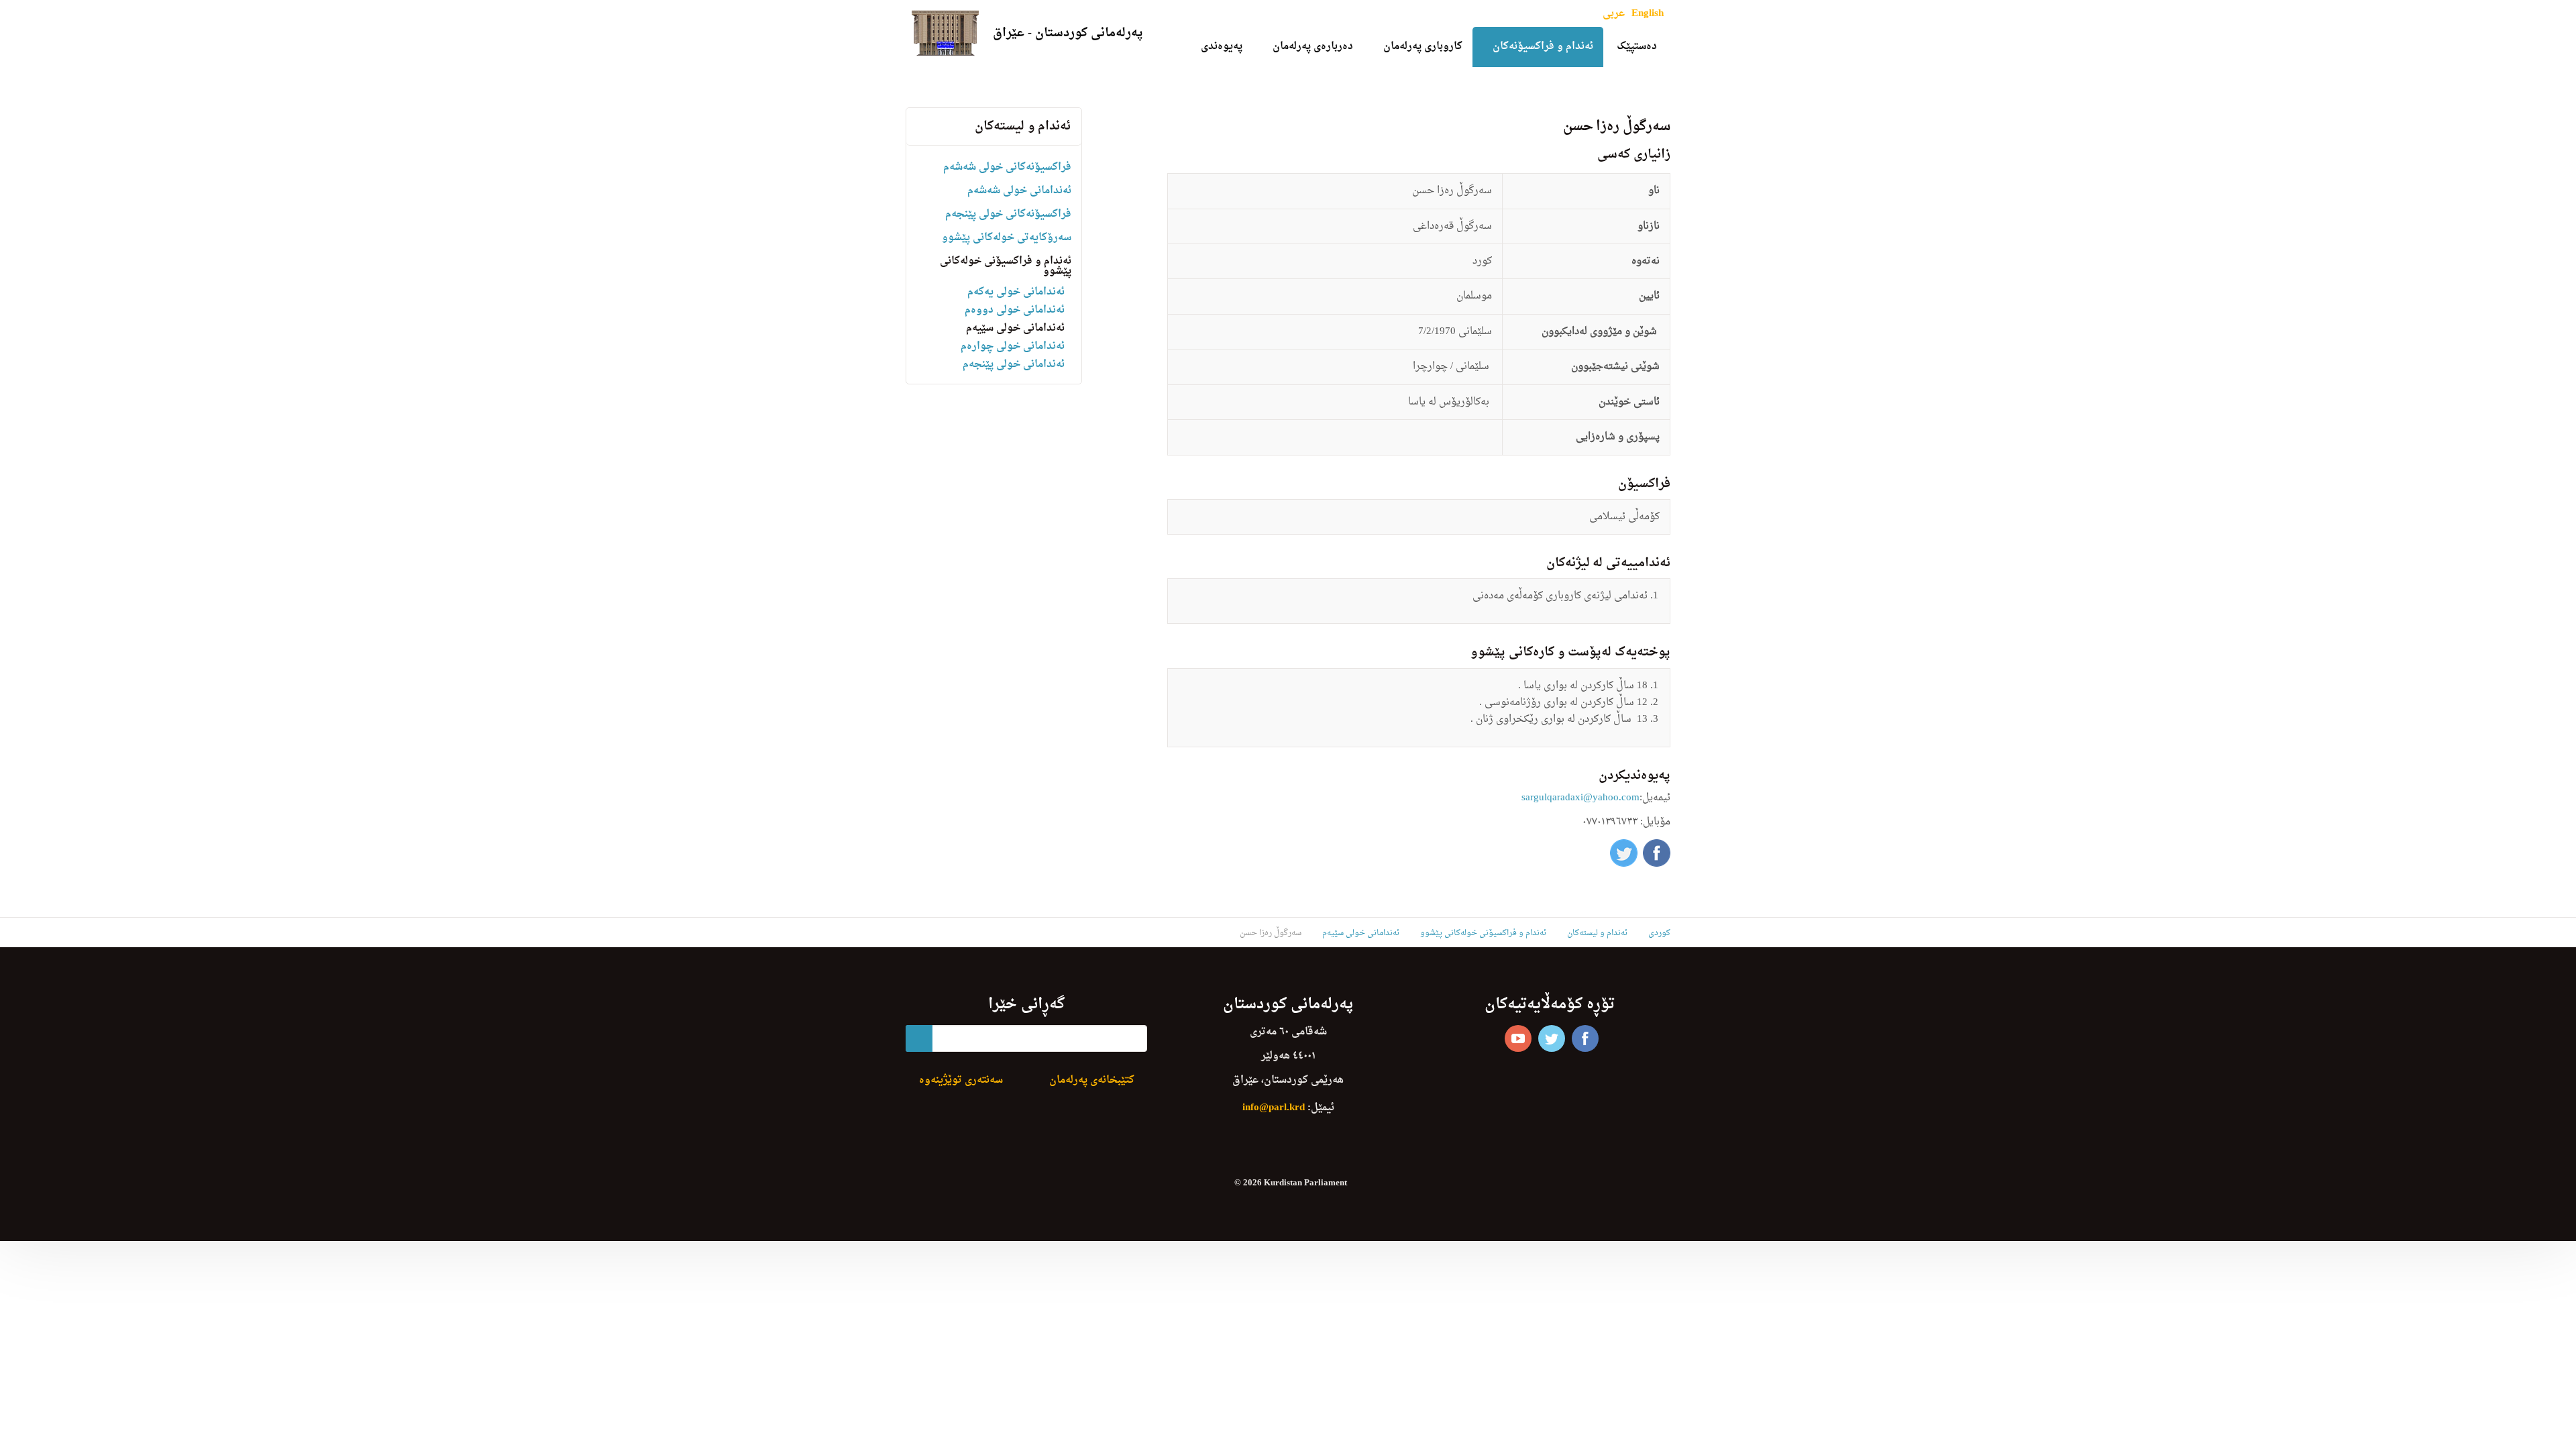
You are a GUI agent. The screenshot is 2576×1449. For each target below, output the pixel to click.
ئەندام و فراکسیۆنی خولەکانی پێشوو (1006, 266)
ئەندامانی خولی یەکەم (1016, 292)
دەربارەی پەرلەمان (1313, 47)
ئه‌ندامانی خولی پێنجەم (1014, 365)
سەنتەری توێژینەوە (961, 1080)
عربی (1614, 14)
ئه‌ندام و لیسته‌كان (1023, 126)
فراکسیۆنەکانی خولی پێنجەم (1008, 214)
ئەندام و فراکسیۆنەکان (1543, 47)
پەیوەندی (1222, 47)
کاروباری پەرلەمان (1423, 47)
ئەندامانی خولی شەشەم (1019, 191)
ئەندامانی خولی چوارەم (1013, 346)
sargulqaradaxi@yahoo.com (1580, 798)
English (1648, 14)
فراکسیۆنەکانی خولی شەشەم (1007, 167)
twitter (1552, 1038)
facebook (1585, 1038)
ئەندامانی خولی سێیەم (1015, 328)
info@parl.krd (1274, 1108)
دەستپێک (1637, 47)
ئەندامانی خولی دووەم (1015, 310)
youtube (1518, 1038)
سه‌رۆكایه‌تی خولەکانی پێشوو (1007, 238)
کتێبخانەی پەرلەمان (1092, 1080)
